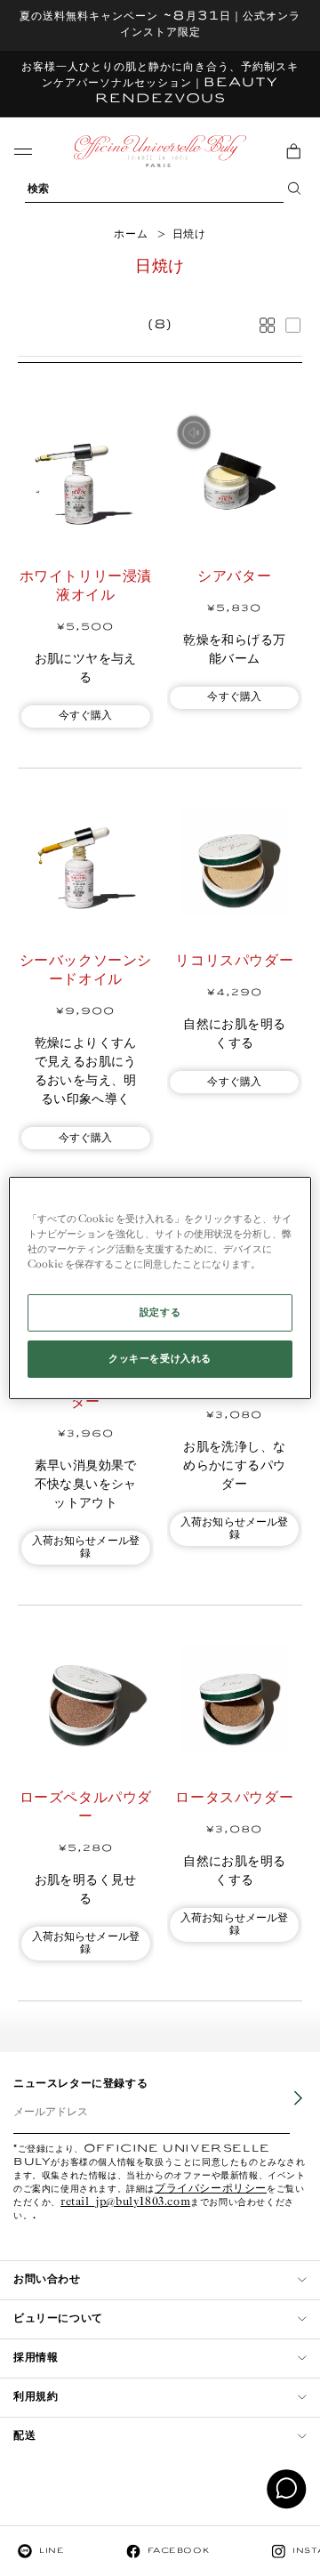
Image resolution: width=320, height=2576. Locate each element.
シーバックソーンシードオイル (86, 970)
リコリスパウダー (234, 961)
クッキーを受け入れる (160, 1359)
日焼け (189, 234)
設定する (160, 1312)
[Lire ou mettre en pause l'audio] (194, 432)
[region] (160, 1288)
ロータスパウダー (234, 1798)
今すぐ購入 (86, 716)
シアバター (234, 577)
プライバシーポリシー (211, 2190)
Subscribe (285, 2111)
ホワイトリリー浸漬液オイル (86, 586)
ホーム (131, 234)
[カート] (293, 151)
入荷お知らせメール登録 (86, 1547)
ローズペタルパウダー (86, 1807)
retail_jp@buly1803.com (125, 2203)
